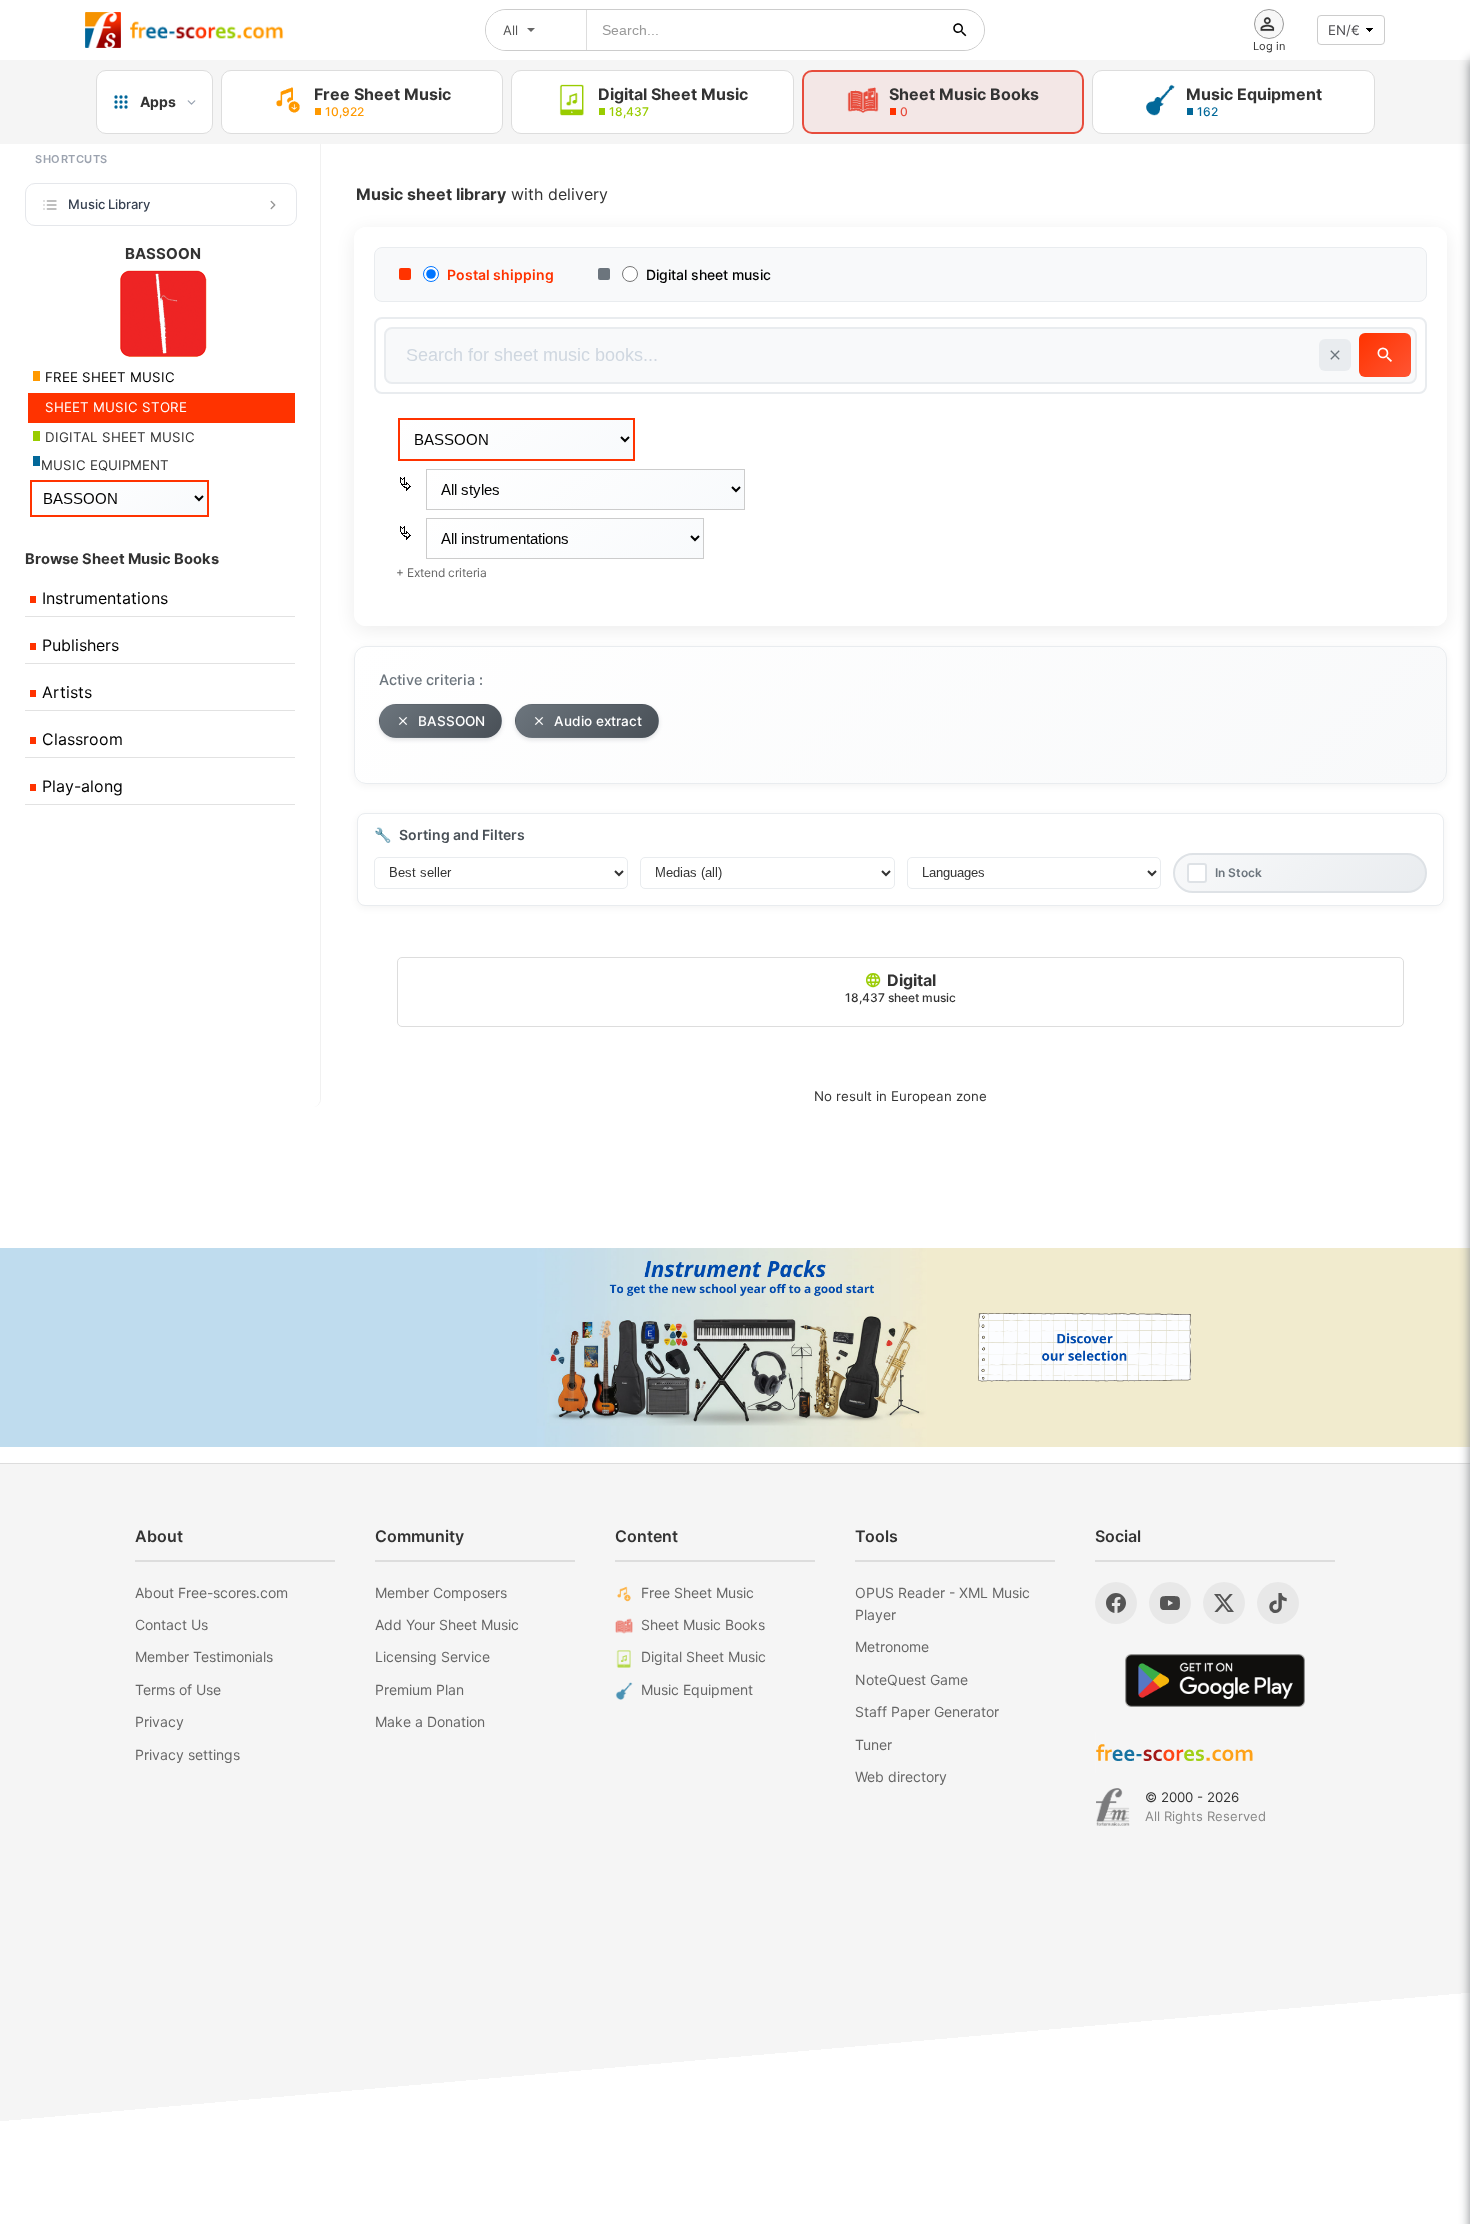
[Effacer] (1335, 355)
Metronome (892, 1646)
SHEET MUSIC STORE (114, 407)
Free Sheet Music (697, 1592)
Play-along (80, 786)
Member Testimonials (204, 1656)
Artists (64, 692)
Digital (900, 987)
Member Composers (441, 1592)
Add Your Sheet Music (447, 1624)
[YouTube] (1170, 1603)
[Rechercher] (960, 30)
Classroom (80, 739)
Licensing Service (432, 1656)
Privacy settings (187, 1754)
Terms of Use (178, 1689)
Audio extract (598, 721)
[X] (1224, 1603)
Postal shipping (500, 274)
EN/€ (1344, 30)
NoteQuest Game (911, 1679)
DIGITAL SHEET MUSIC (118, 437)
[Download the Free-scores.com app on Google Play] (1215, 1680)
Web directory (901, 1776)
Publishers (78, 645)
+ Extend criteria (441, 572)
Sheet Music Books (703, 1624)
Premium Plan (419, 1689)
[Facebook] (1116, 1603)
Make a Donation (430, 1721)
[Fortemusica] (1112, 1807)
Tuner (873, 1744)
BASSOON (451, 721)
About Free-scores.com (211, 1592)
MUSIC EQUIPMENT (105, 465)
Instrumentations (102, 598)
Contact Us (171, 1624)
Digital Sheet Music (703, 1656)
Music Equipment (697, 1689)
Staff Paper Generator (927, 1711)
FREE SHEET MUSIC (108, 377)
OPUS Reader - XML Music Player (942, 1603)
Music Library (109, 204)
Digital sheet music (708, 274)
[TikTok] (1278, 1603)
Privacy (159, 1721)
